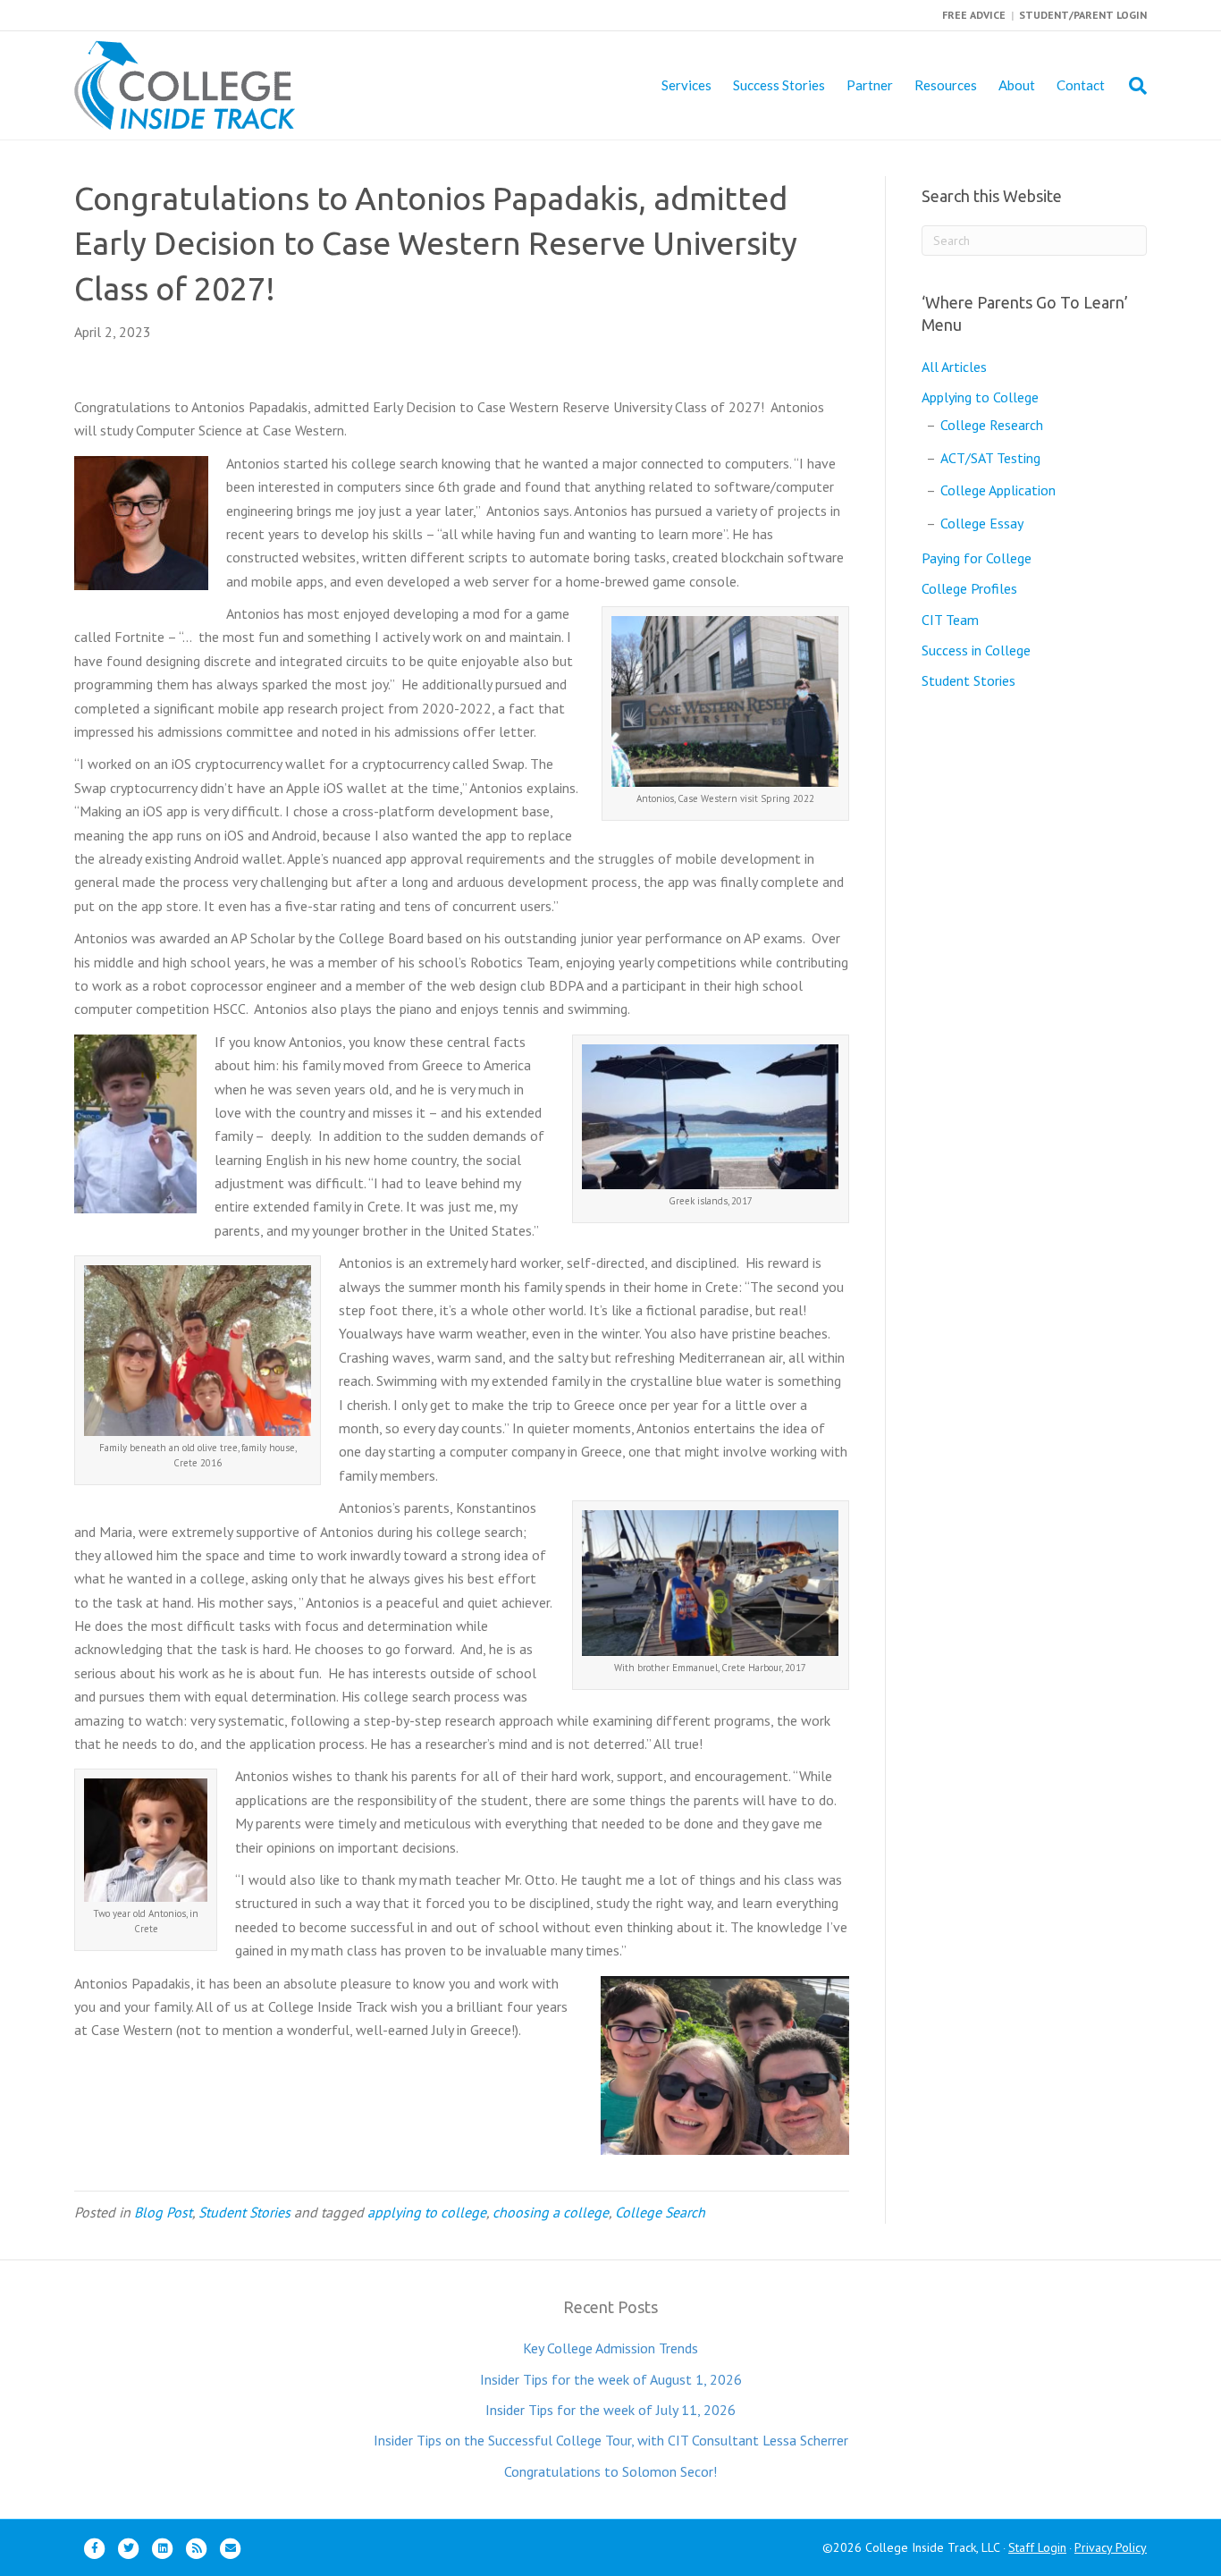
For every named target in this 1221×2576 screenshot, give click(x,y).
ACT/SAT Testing (990, 458)
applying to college (427, 2212)
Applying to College (980, 397)
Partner (870, 85)
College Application (998, 490)
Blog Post (163, 2212)
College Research (992, 425)
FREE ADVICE (974, 15)
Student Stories (244, 2212)
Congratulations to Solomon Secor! (610, 2471)
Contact (1081, 85)
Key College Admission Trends (610, 2348)
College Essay (982, 523)
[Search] (1131, 86)
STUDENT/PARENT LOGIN (1083, 15)
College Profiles (969, 588)
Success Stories (779, 85)
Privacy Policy (1111, 2547)
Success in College (976, 650)
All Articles (954, 367)
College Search (660, 2212)
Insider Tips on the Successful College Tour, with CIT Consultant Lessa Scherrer (611, 2440)
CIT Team (950, 620)
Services (686, 85)
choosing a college (551, 2212)
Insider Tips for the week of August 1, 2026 (611, 2379)
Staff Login (1037, 2547)
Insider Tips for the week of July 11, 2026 (610, 2410)
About (1017, 85)
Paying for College (977, 558)
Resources (946, 85)
